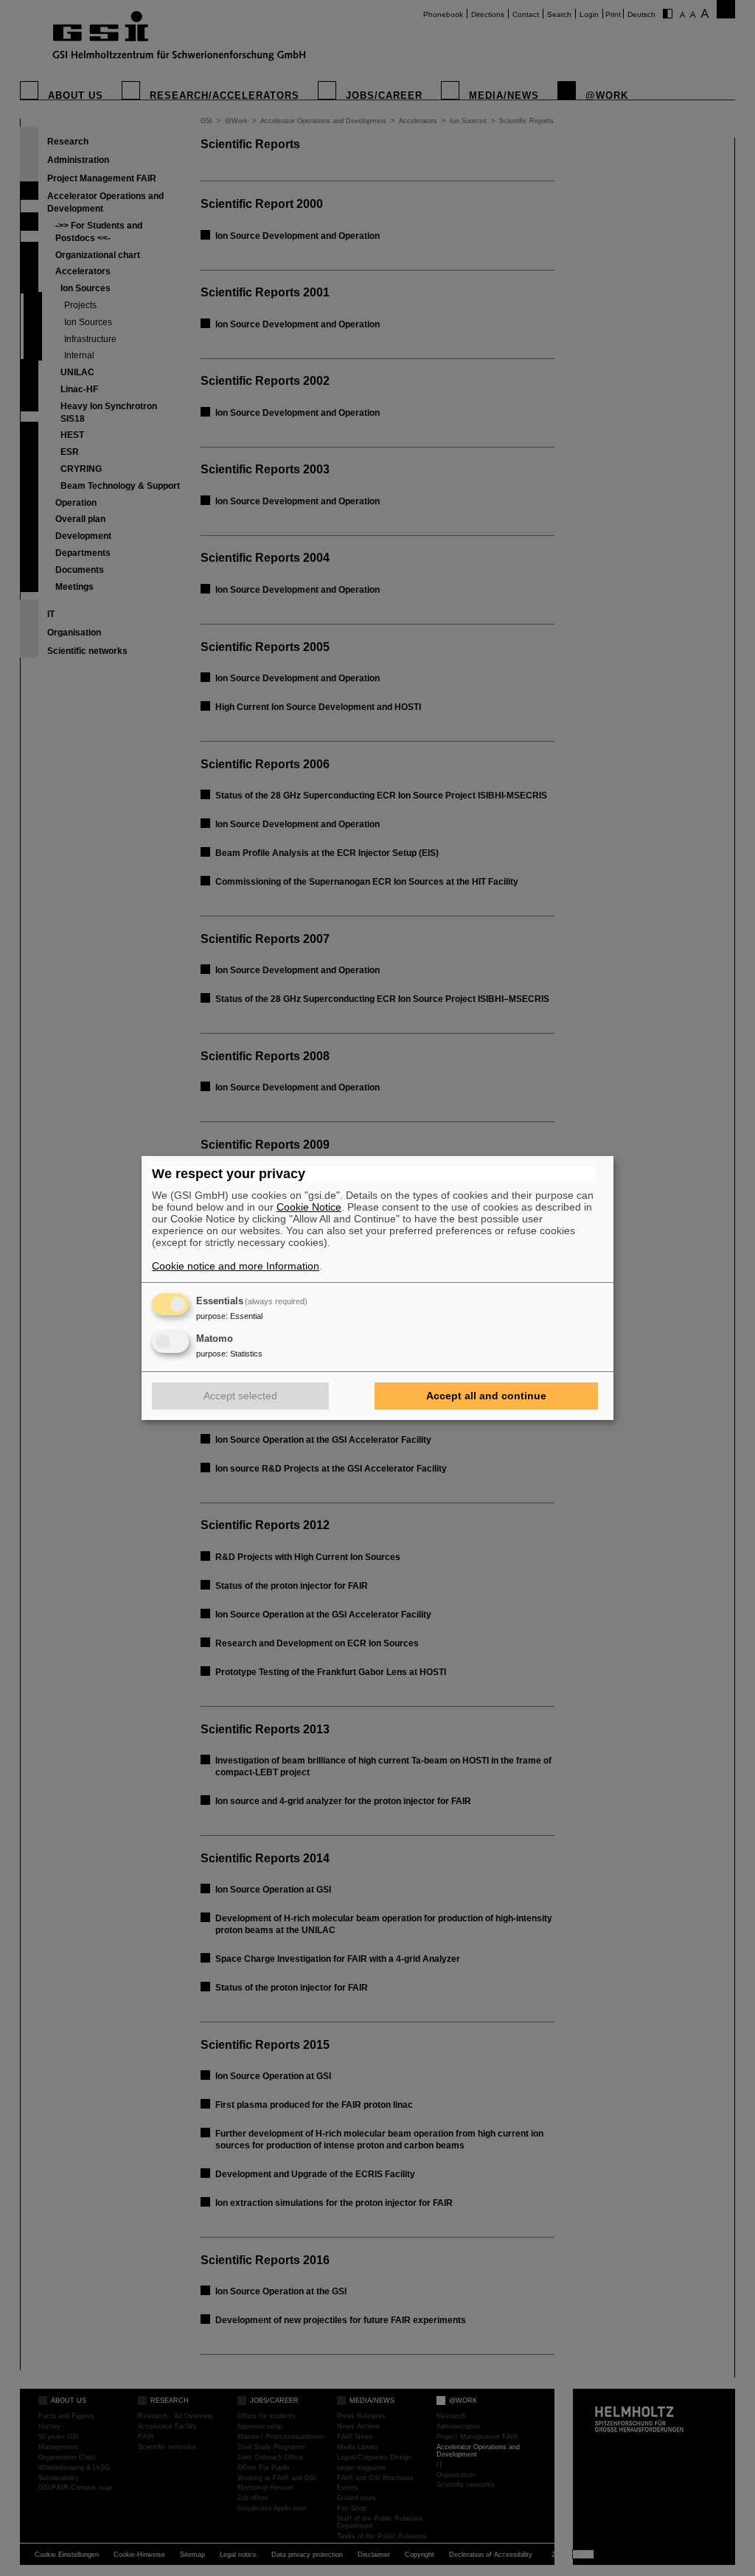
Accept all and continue (486, 1396)
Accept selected (240, 1396)
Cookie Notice (309, 1207)
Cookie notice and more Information (236, 1266)
